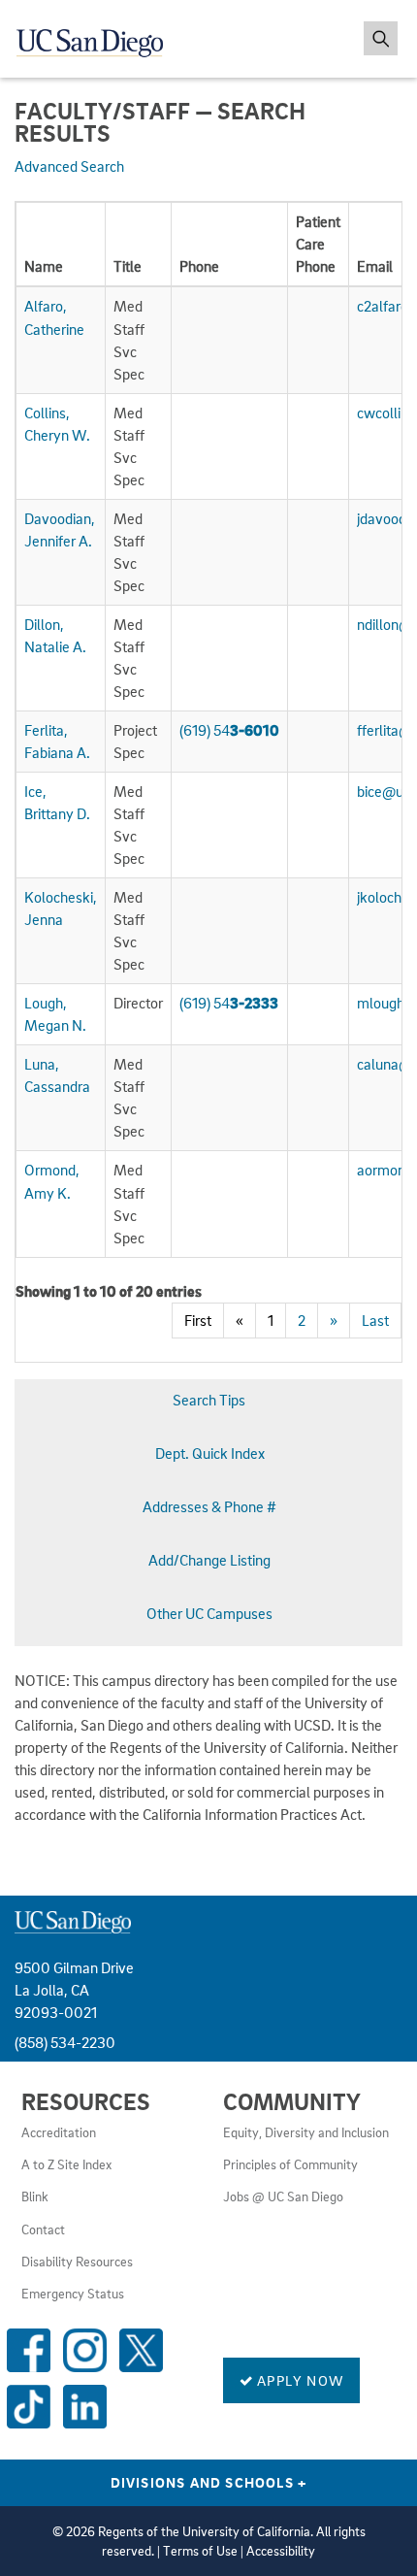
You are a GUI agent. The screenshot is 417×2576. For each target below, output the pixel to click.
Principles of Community (290, 2164)
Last (375, 1320)
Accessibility (281, 2551)
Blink (35, 2196)
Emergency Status (73, 2294)
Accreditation (59, 2132)
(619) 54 (229, 730)
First (198, 1320)
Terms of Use (200, 2551)
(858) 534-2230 (65, 2042)
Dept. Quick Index (210, 1453)
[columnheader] (61, 245)
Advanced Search (69, 166)
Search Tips (209, 1400)
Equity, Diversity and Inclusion (306, 2132)
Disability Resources (77, 2262)
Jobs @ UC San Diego (283, 2196)
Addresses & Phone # (209, 1506)
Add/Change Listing (209, 1560)
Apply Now (299, 2380)
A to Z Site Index (66, 2164)
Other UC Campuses (209, 1613)
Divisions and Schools (209, 2482)
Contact (43, 2229)
